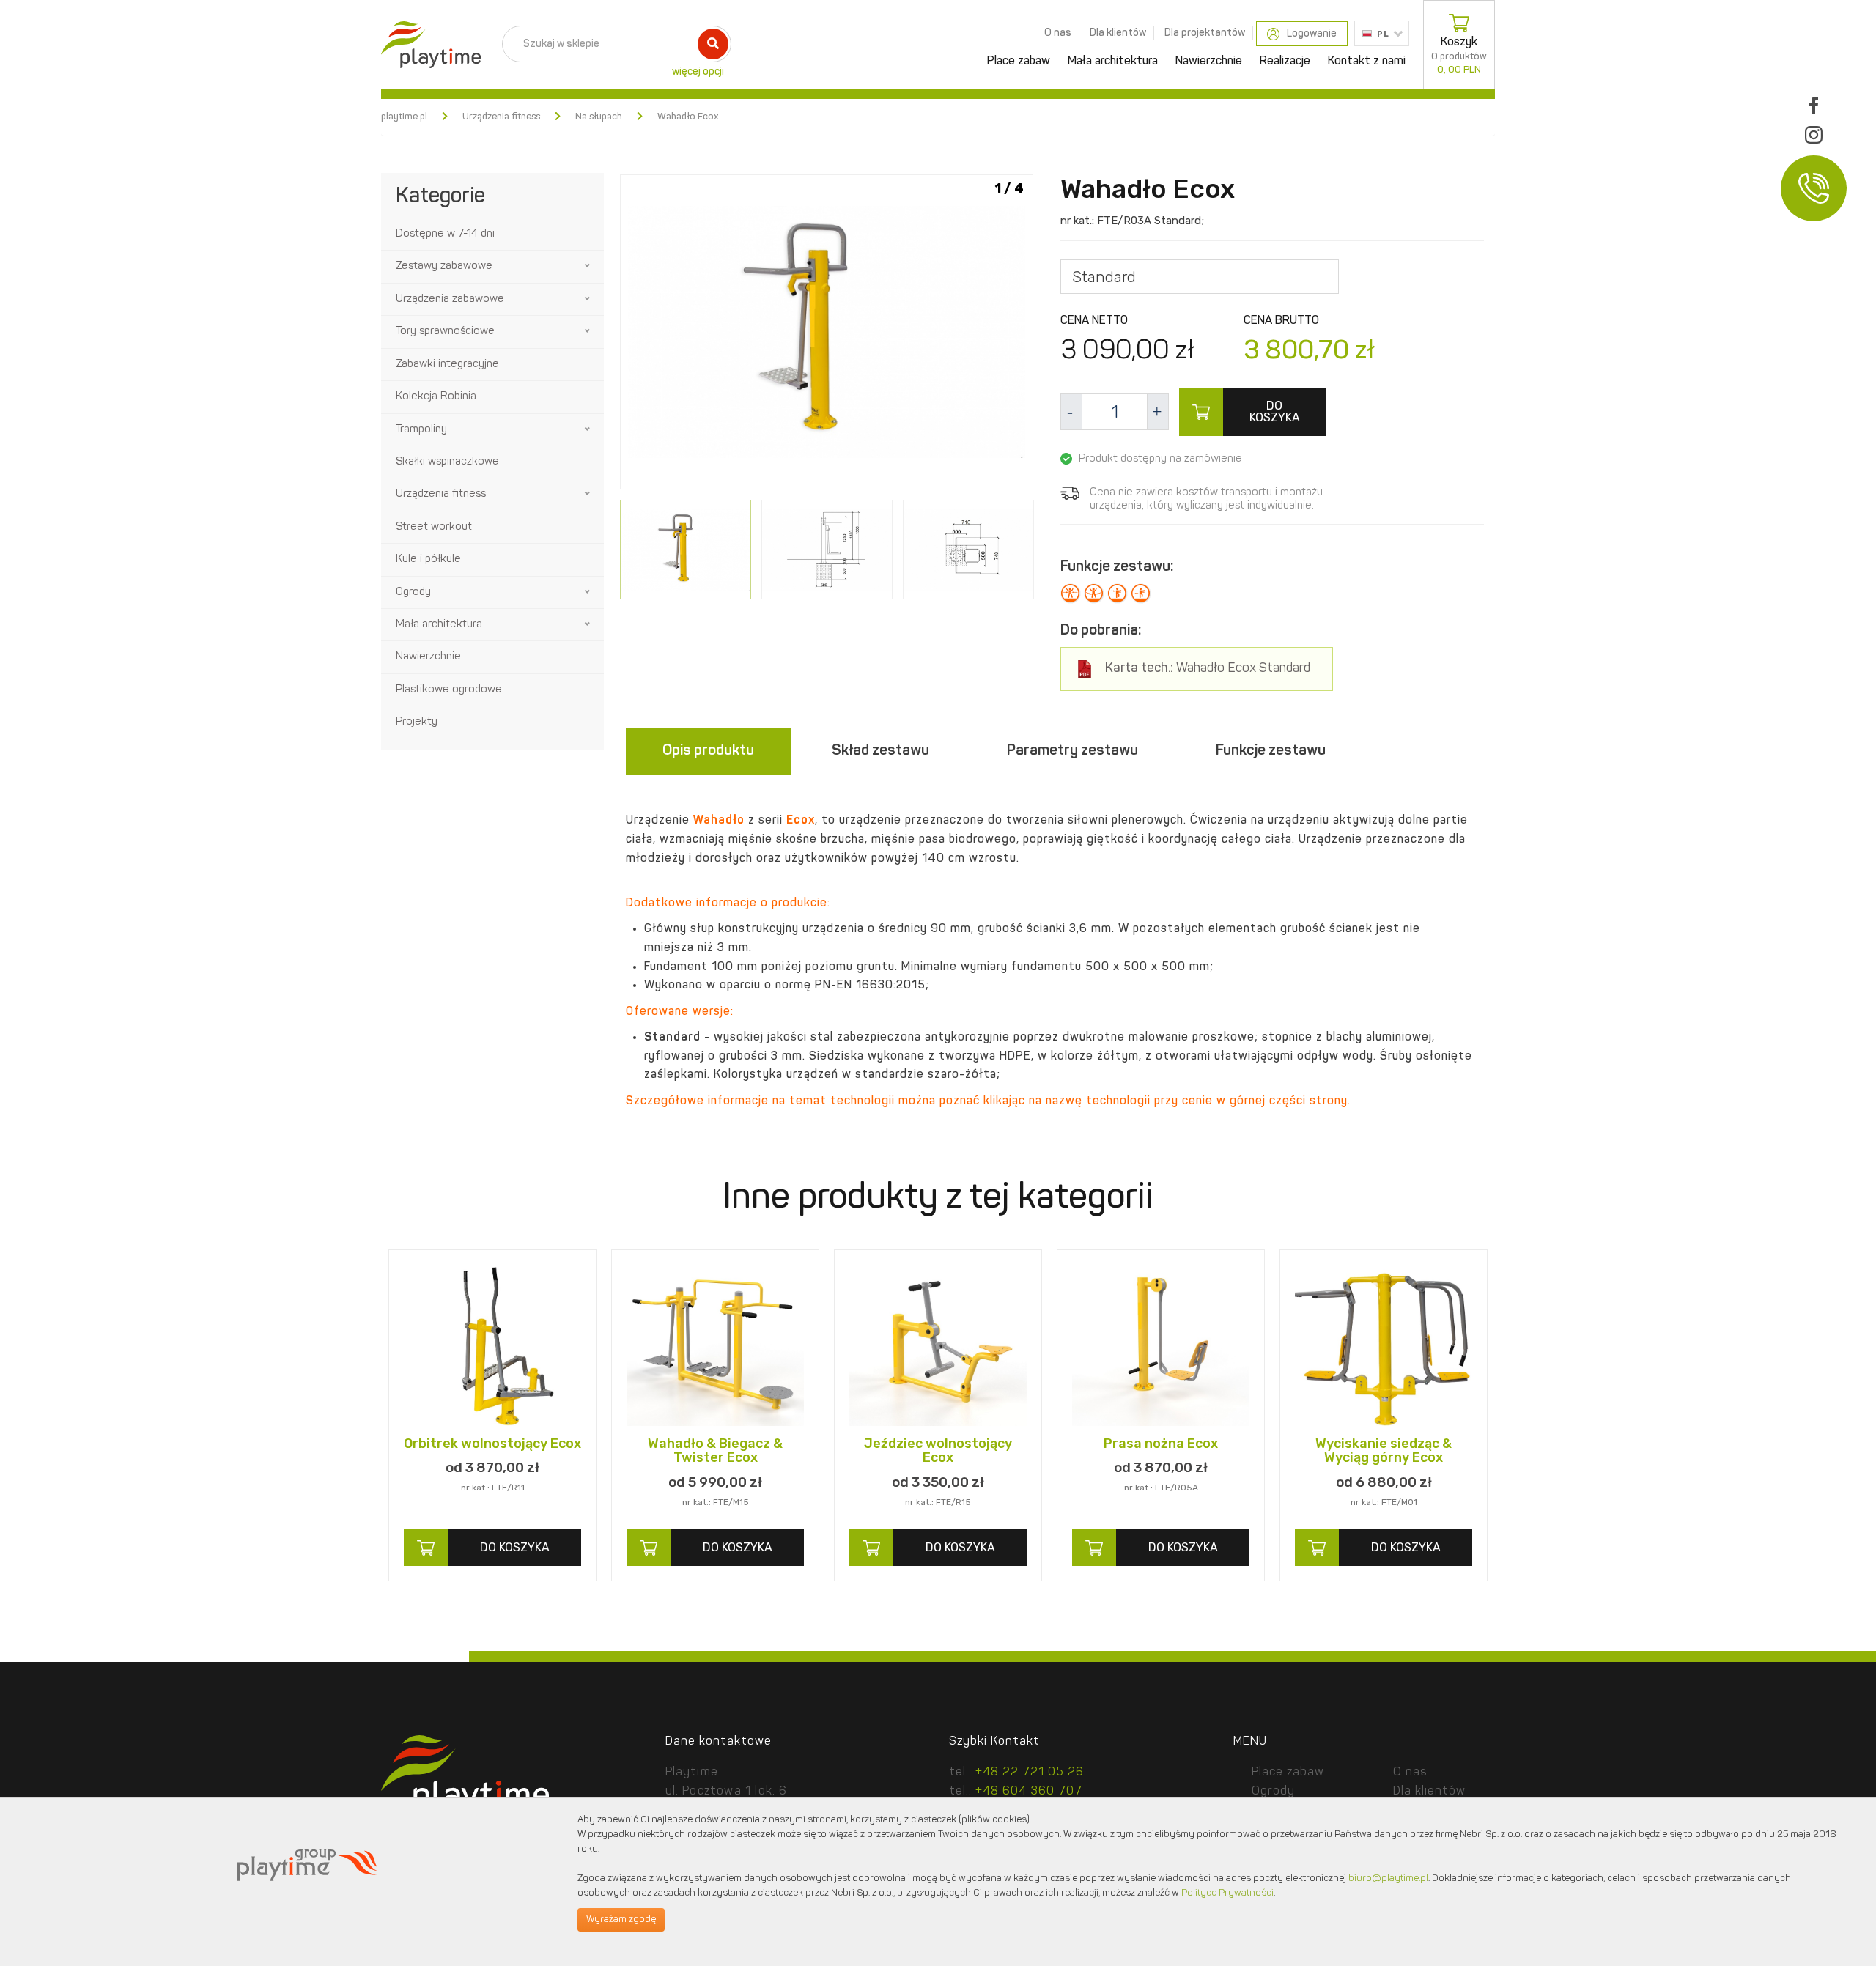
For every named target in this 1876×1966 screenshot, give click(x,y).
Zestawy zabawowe (444, 266)
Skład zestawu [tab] (880, 751)
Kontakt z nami (1367, 62)
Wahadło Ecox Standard (1208, 669)
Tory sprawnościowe (445, 332)
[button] (588, 266)
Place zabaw (1019, 62)
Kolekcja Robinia (436, 397)
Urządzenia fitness (501, 117)
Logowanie (1312, 34)
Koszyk (1459, 56)
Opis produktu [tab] (708, 751)
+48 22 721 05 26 (1030, 1773)
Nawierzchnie (1209, 62)
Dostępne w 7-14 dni (445, 234)
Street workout (434, 527)
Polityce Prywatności (1227, 1893)
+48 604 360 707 (1029, 1792)
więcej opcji (698, 72)
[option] (827, 335)
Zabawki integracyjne (447, 365)
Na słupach (599, 117)
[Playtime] (427, 45)
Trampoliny (421, 430)
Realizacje (1285, 62)
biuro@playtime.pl (1388, 1878)
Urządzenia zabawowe (450, 299)
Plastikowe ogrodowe (449, 690)
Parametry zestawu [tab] (1072, 751)
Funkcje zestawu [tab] (1271, 751)
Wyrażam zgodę (621, 1919)
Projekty (417, 722)
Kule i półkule (428, 559)
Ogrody (413, 592)
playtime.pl (404, 117)
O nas (1058, 33)
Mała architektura (1113, 62)
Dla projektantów (1205, 33)
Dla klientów (1118, 33)
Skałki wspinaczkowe (447, 462)
